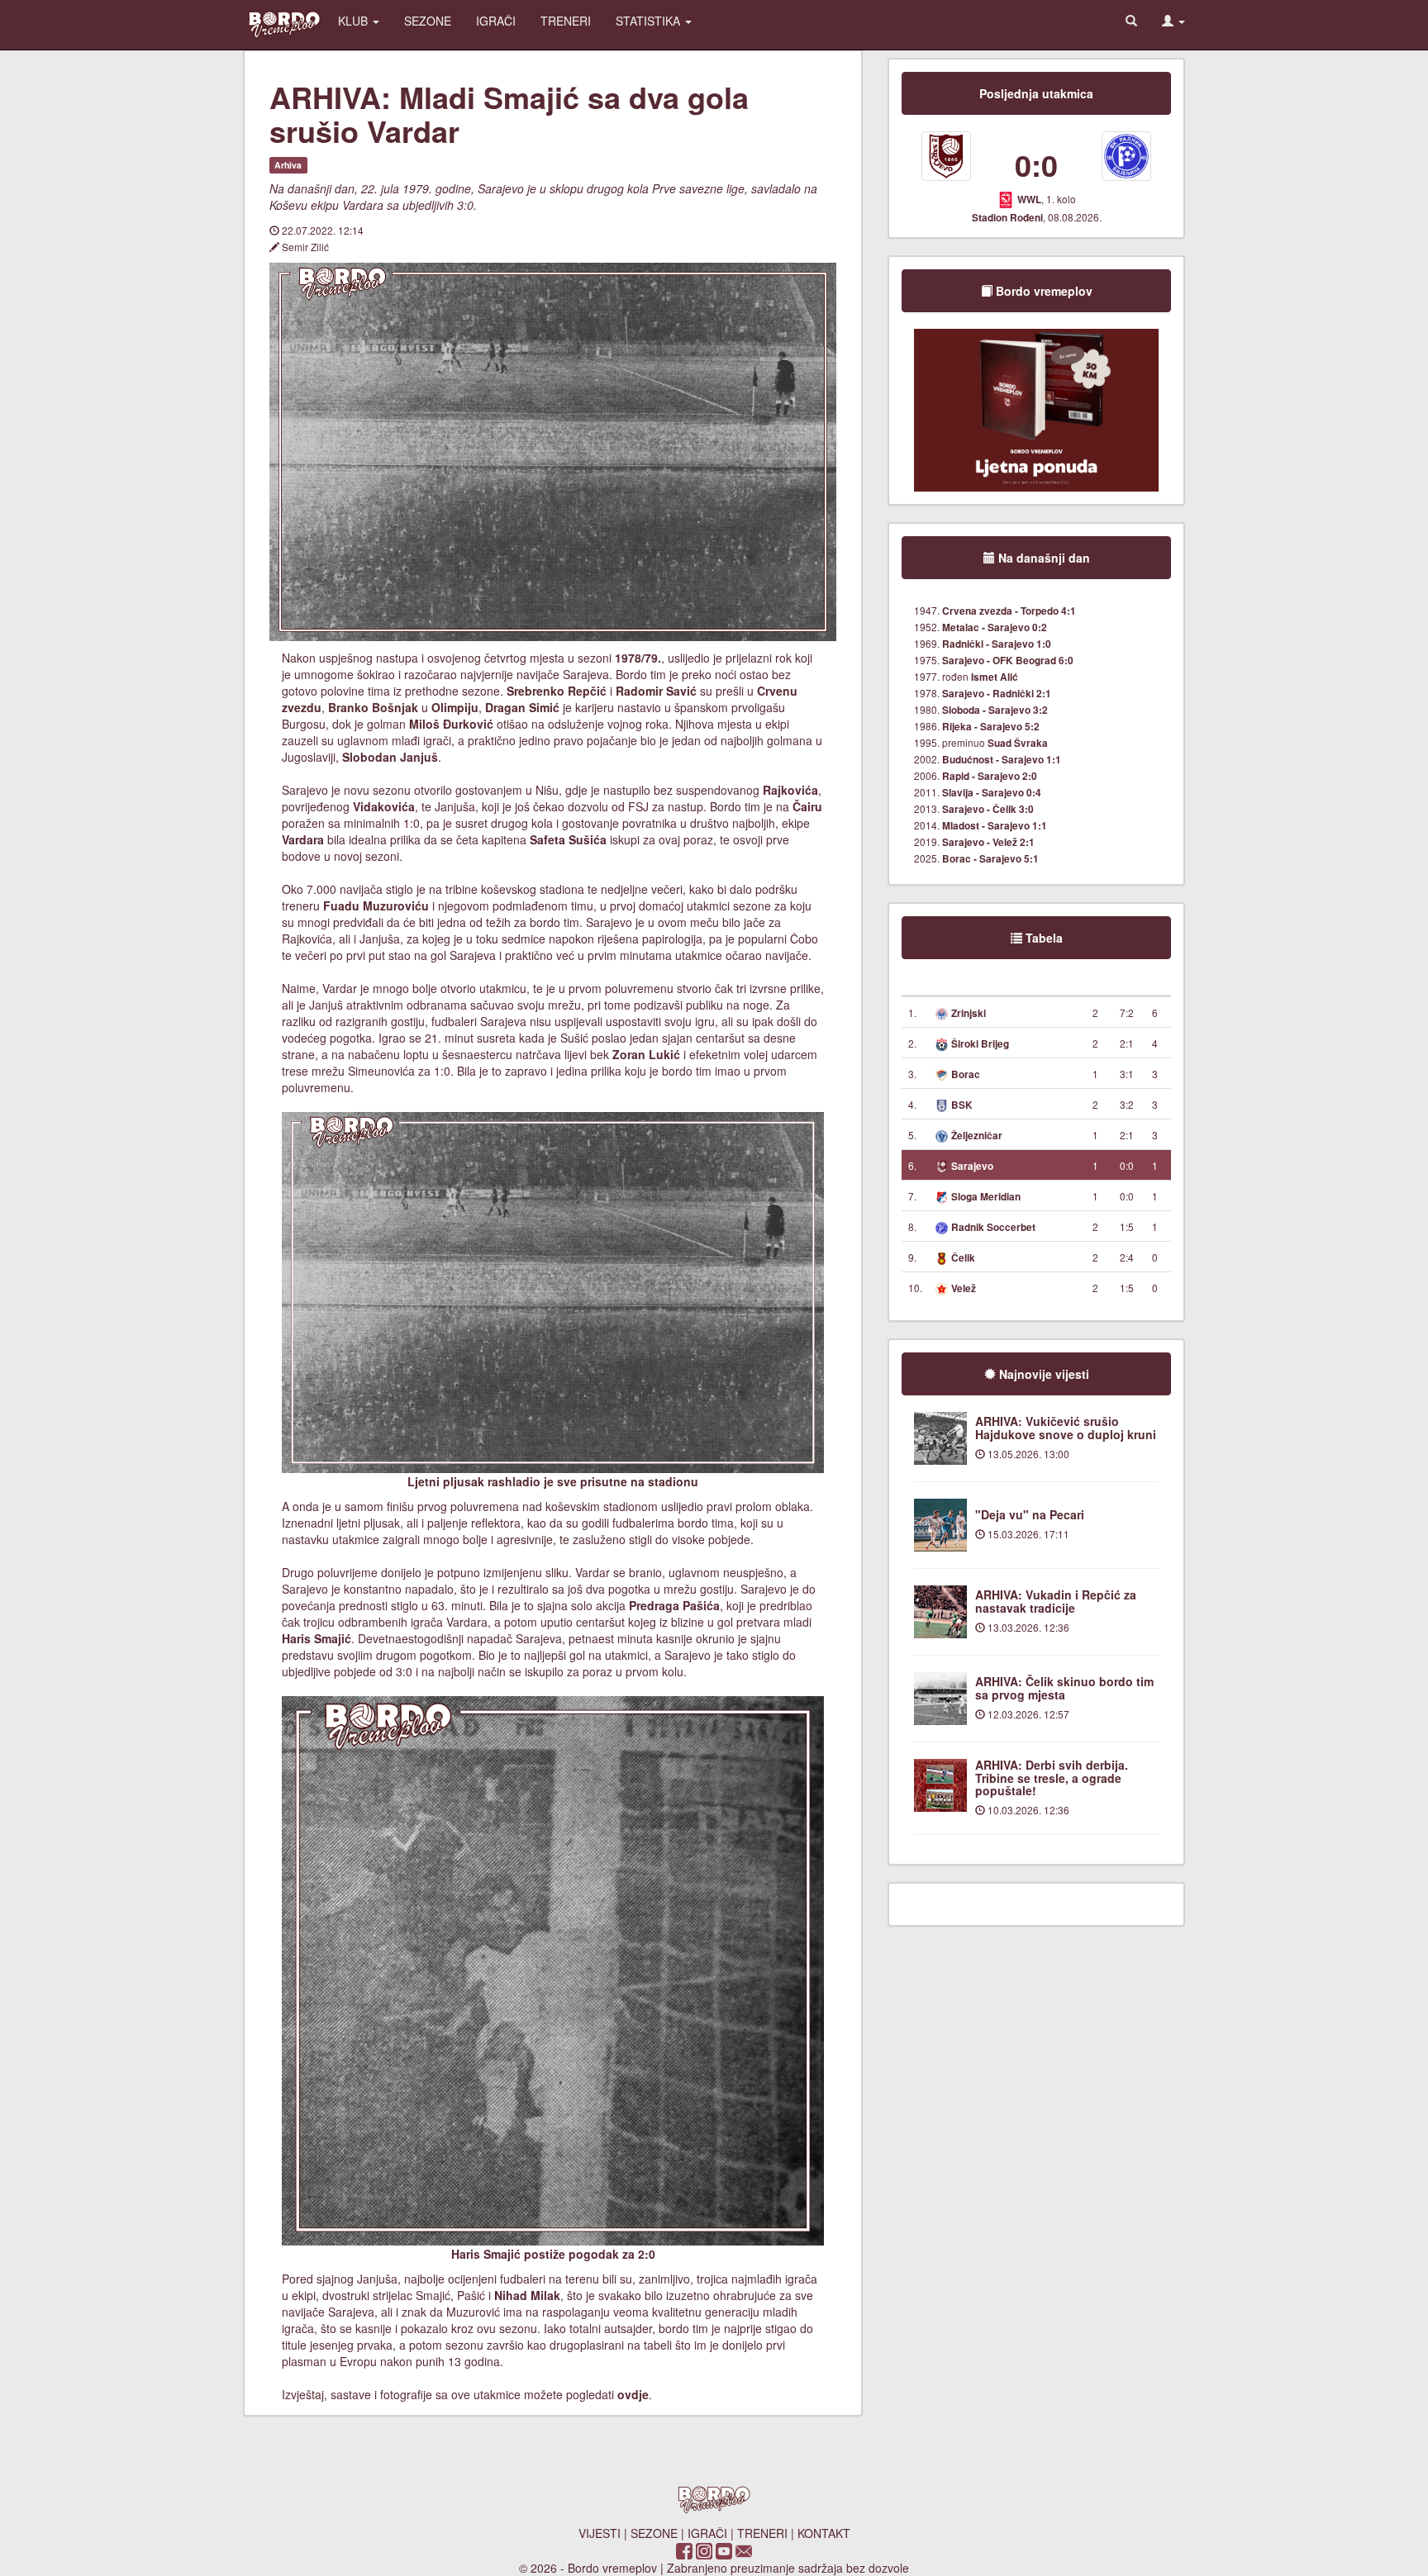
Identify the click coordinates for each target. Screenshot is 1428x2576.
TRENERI (566, 21)
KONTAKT (824, 2533)
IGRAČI (496, 21)
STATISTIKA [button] (650, 21)
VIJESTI (600, 2533)
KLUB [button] (355, 21)
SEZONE (428, 21)
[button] (1173, 21)
